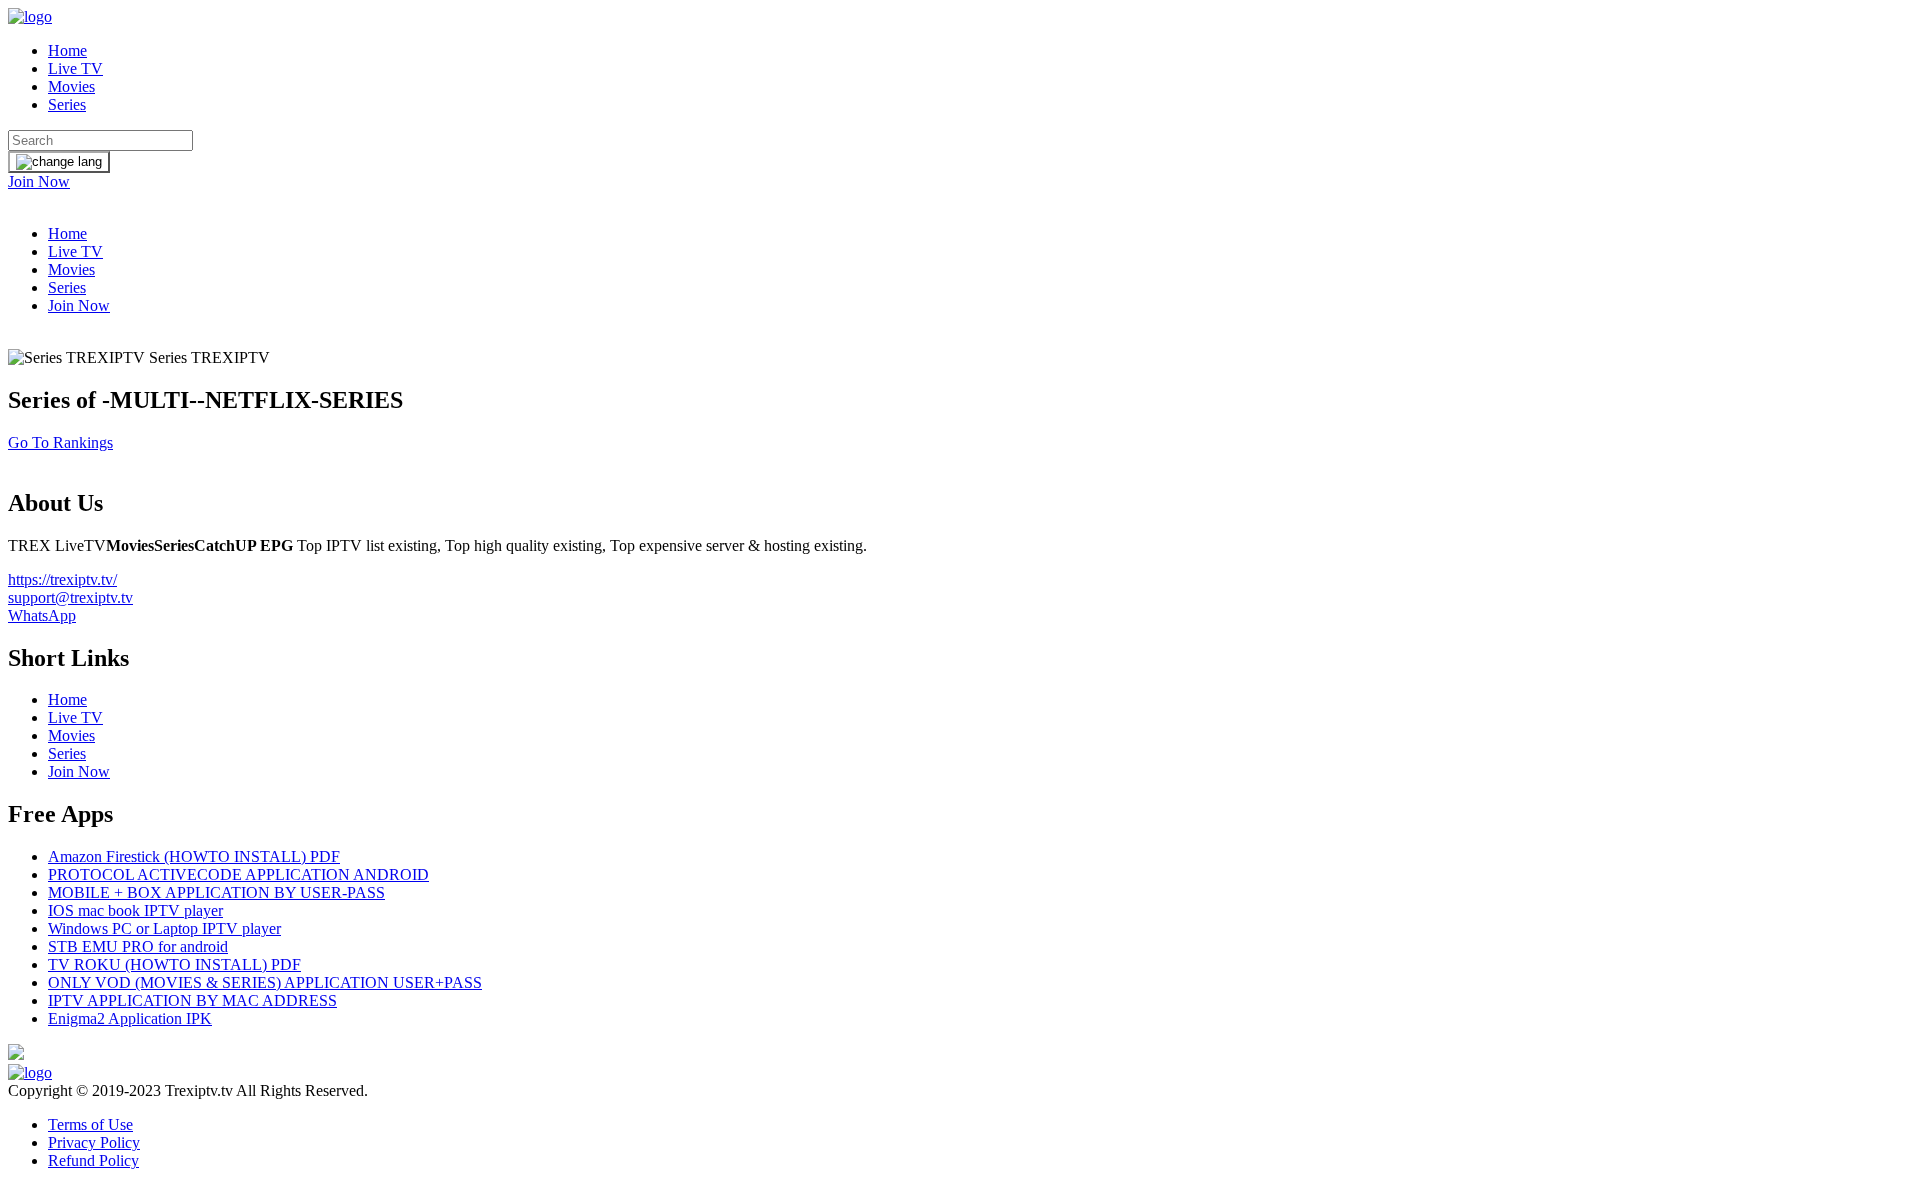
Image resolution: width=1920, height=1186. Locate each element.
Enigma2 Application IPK (130, 1018)
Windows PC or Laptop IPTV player (164, 928)
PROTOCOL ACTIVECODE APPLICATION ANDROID (238, 874)
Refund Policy (93, 1160)
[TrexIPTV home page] (30, 16)
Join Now (39, 181)
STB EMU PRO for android (138, 946)
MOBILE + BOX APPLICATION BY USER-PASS (216, 892)
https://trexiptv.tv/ (62, 579)
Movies (71, 86)
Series (67, 104)
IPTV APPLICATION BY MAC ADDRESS (192, 1000)
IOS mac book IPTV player (135, 910)
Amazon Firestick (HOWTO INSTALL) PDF (194, 856)
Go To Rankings (60, 442)
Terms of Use (90, 1124)
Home (67, 50)
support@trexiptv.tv (70, 597)
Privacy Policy (94, 1142)
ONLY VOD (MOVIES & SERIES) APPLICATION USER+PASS (265, 982)
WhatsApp (42, 615)
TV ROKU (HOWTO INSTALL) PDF (174, 964)
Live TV (75, 68)
